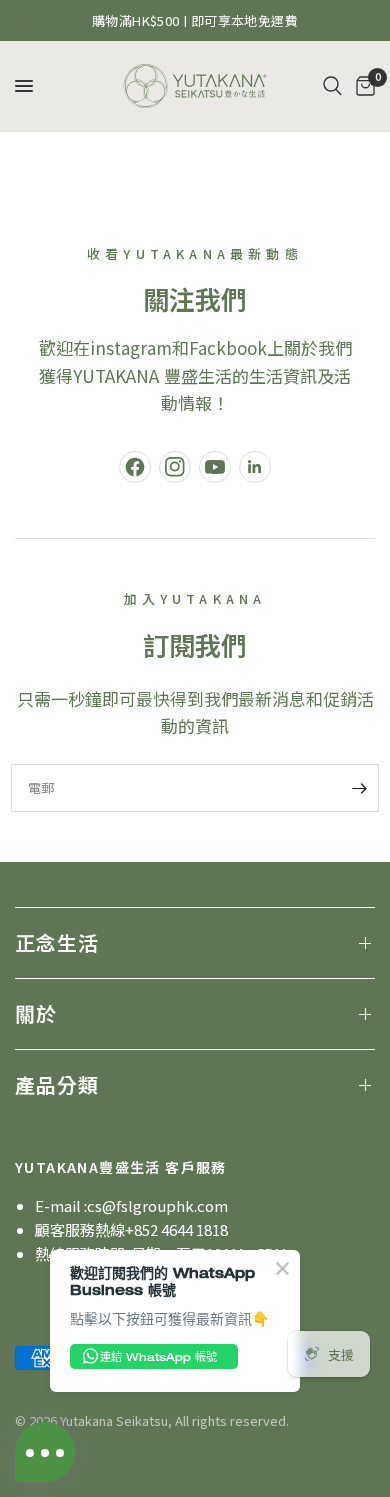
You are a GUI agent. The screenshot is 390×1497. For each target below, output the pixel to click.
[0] (362, 86)
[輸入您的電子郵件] (359, 788)
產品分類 (57, 1084)
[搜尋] (332, 86)
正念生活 (57, 942)
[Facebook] (135, 467)
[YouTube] (215, 467)
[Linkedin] (255, 467)
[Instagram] (175, 467)
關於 (36, 1013)
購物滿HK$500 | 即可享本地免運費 (195, 20)
